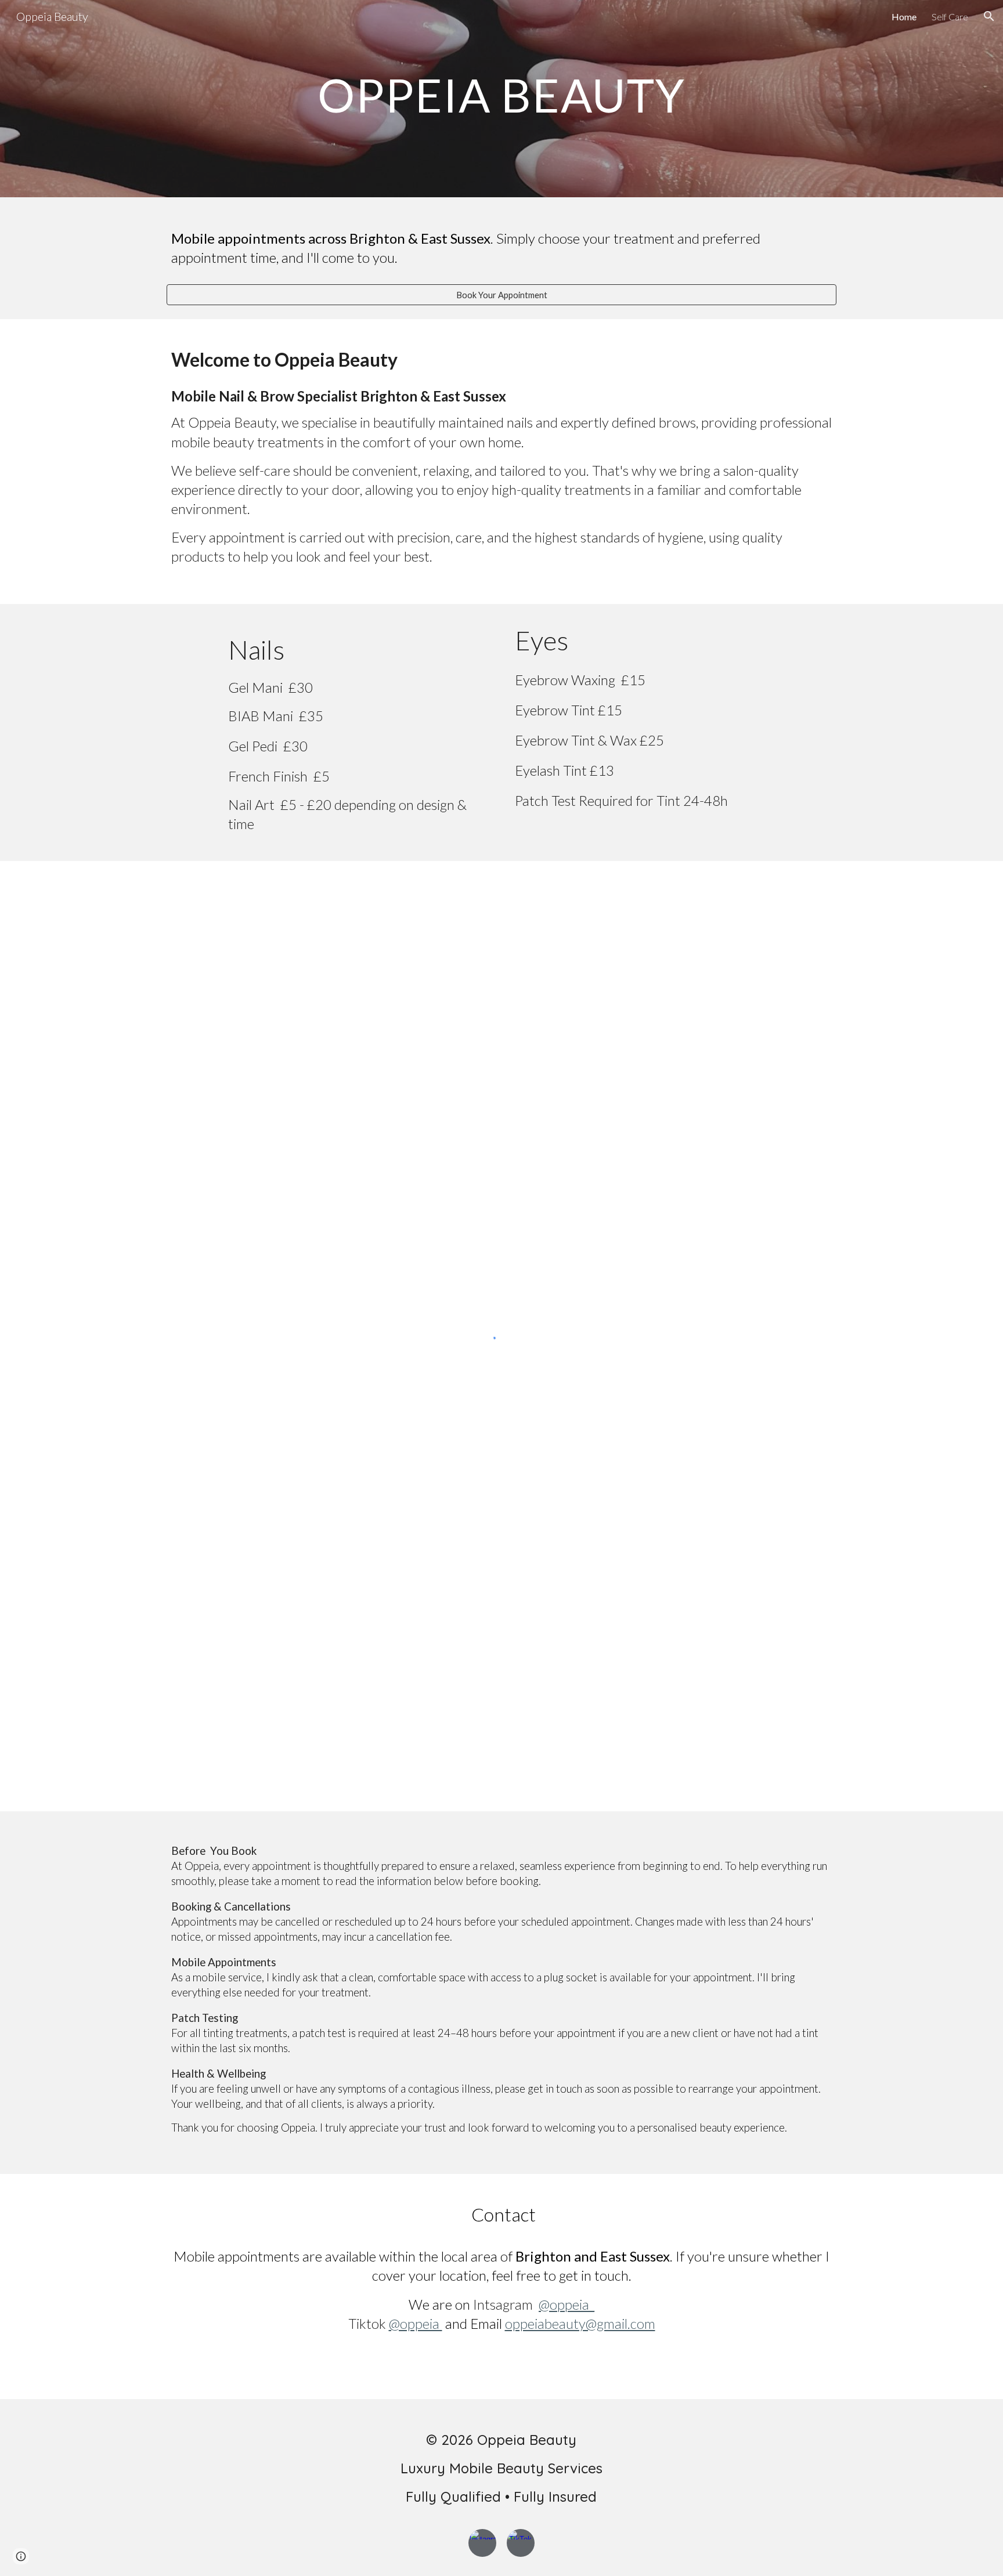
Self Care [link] (950, 17)
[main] (501, 99)
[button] (989, 16)
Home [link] (904, 17)
